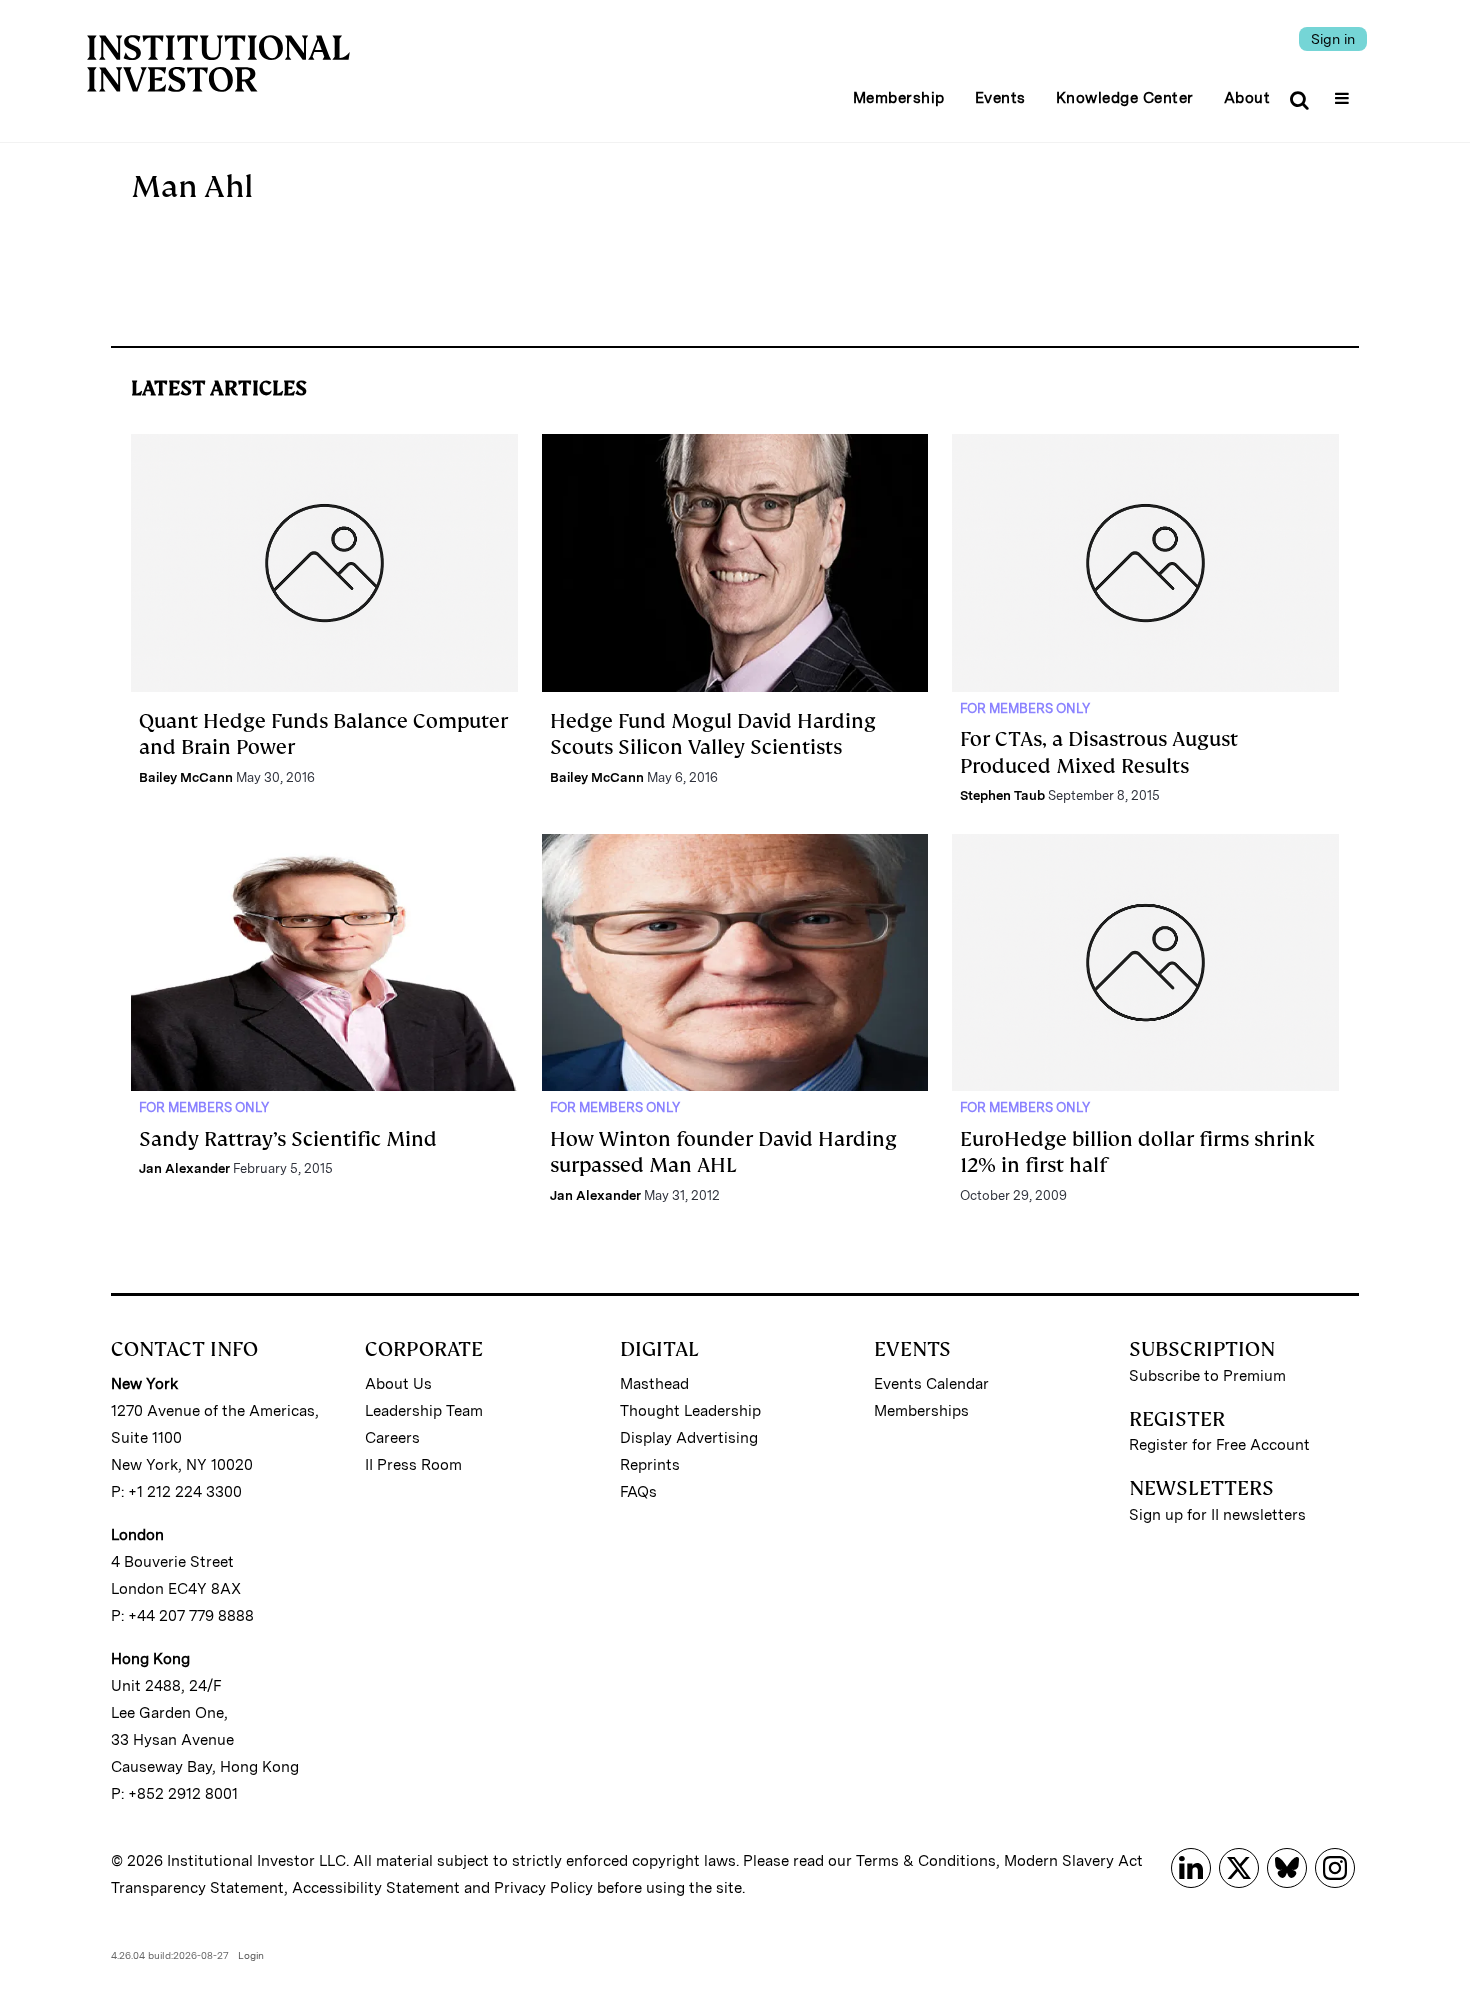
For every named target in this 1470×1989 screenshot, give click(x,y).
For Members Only (1025, 708)
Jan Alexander (184, 1168)
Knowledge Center (1125, 98)
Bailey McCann (186, 777)
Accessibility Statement (376, 1888)
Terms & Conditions (926, 1861)
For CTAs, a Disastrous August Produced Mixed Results (1099, 752)
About (1247, 98)
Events (1000, 98)
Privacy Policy (543, 1888)
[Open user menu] (1344, 92)
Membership (899, 98)
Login (251, 1955)
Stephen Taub (1002, 795)
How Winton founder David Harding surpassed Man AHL (723, 1152)
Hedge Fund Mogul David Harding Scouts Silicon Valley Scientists (713, 734)
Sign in (1333, 39)
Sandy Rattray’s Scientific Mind (288, 1139)
